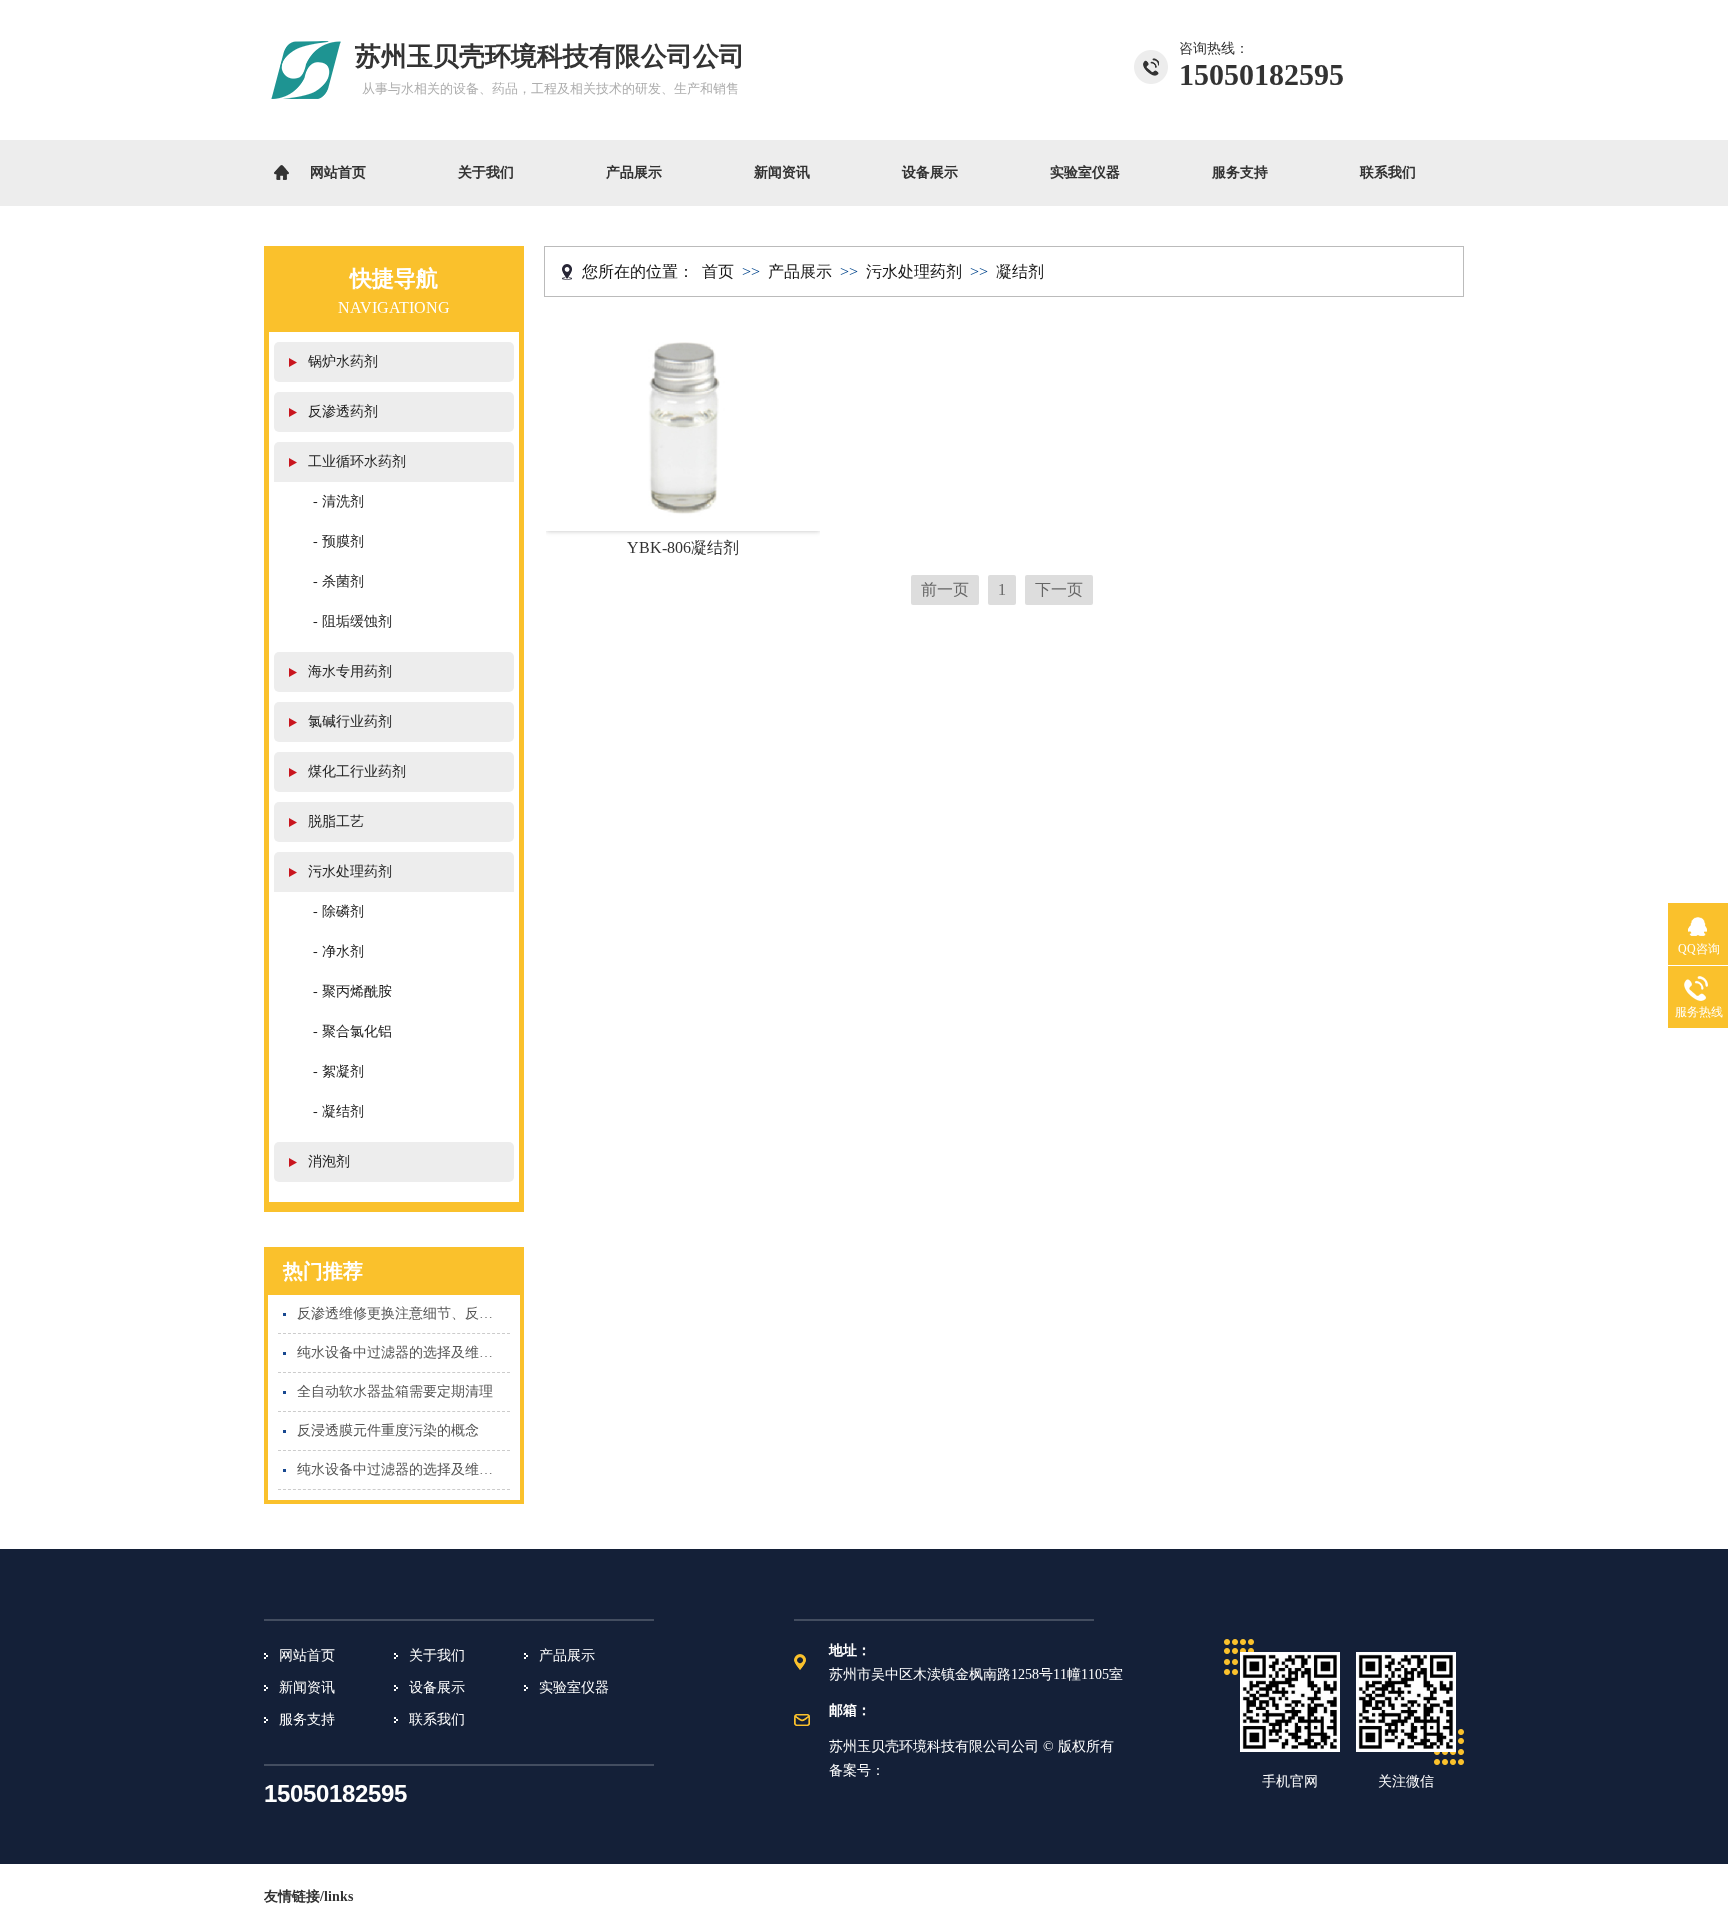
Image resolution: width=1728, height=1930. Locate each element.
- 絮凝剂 (338, 1071)
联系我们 (1388, 172)
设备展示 (930, 172)
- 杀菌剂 (338, 581)
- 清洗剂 (338, 501)
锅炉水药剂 (343, 361)
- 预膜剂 (338, 541)
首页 (718, 271)
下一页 (1059, 589)
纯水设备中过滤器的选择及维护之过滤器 (403, 1352)
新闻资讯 (782, 172)
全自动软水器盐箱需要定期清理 (395, 1391)
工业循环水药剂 (357, 461)
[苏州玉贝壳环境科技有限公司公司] (307, 112)
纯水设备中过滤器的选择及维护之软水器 (403, 1469)
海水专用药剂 (350, 671)
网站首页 (338, 172)
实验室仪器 (1085, 172)
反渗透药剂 (343, 411)
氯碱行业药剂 (350, 721)
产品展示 (634, 172)
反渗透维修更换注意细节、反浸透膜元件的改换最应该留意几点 (403, 1313)
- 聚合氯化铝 (352, 1031)
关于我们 (486, 172)
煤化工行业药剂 (357, 771)
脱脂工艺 (336, 821)
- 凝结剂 (338, 1111)
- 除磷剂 (338, 911)
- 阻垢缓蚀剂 (352, 621)
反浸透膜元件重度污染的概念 (388, 1430)
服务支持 (1240, 172)
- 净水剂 (338, 951)
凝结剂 (1020, 271)
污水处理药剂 (350, 871)
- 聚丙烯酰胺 (352, 991)
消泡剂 (329, 1161)
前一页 (945, 589)
